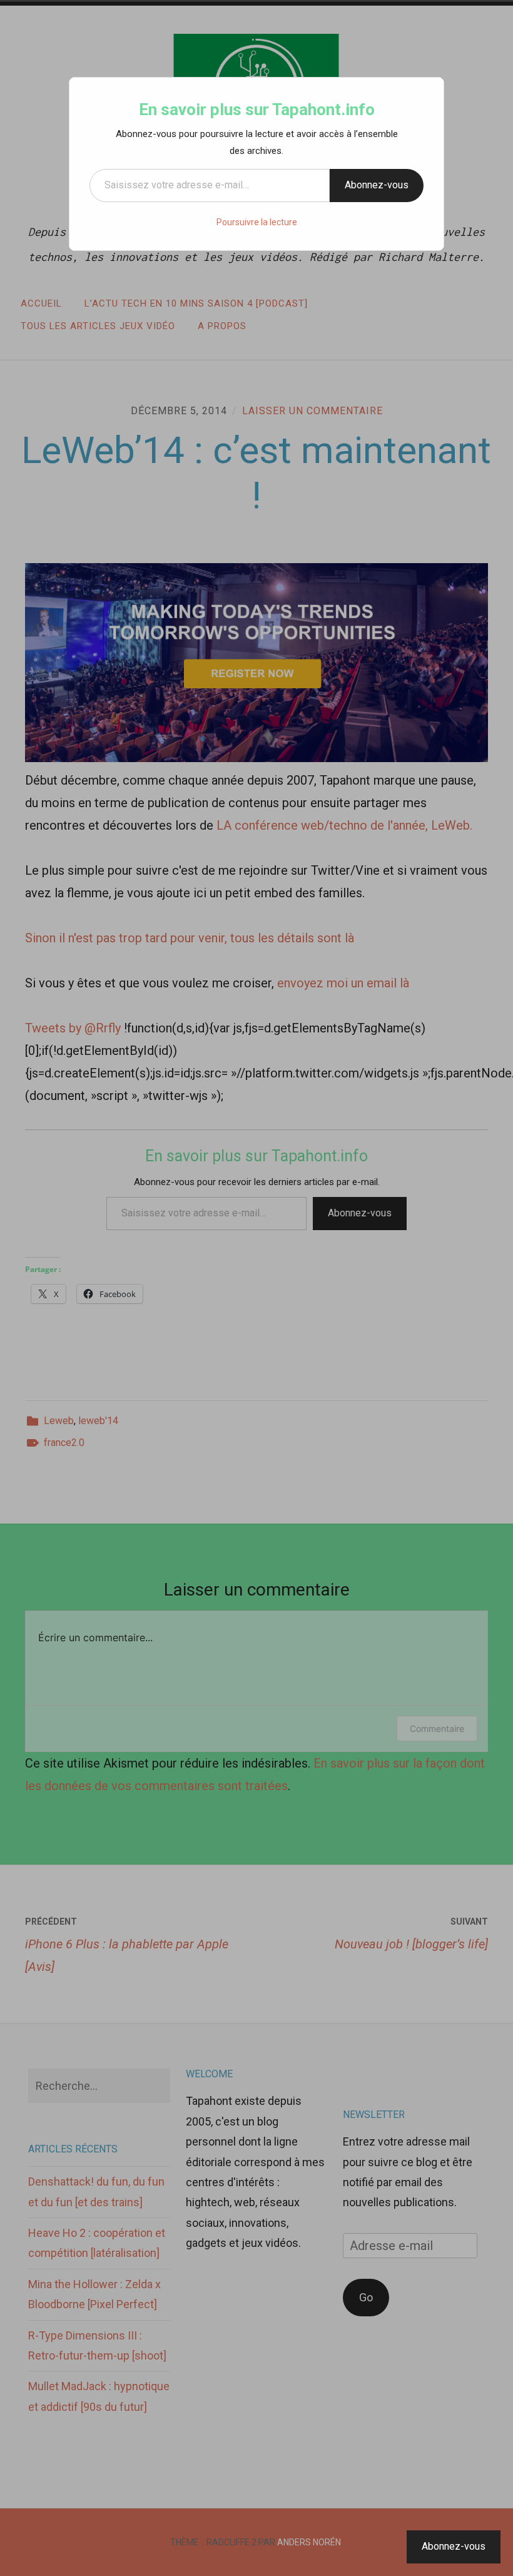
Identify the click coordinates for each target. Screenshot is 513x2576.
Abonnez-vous (377, 185)
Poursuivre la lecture (257, 222)
